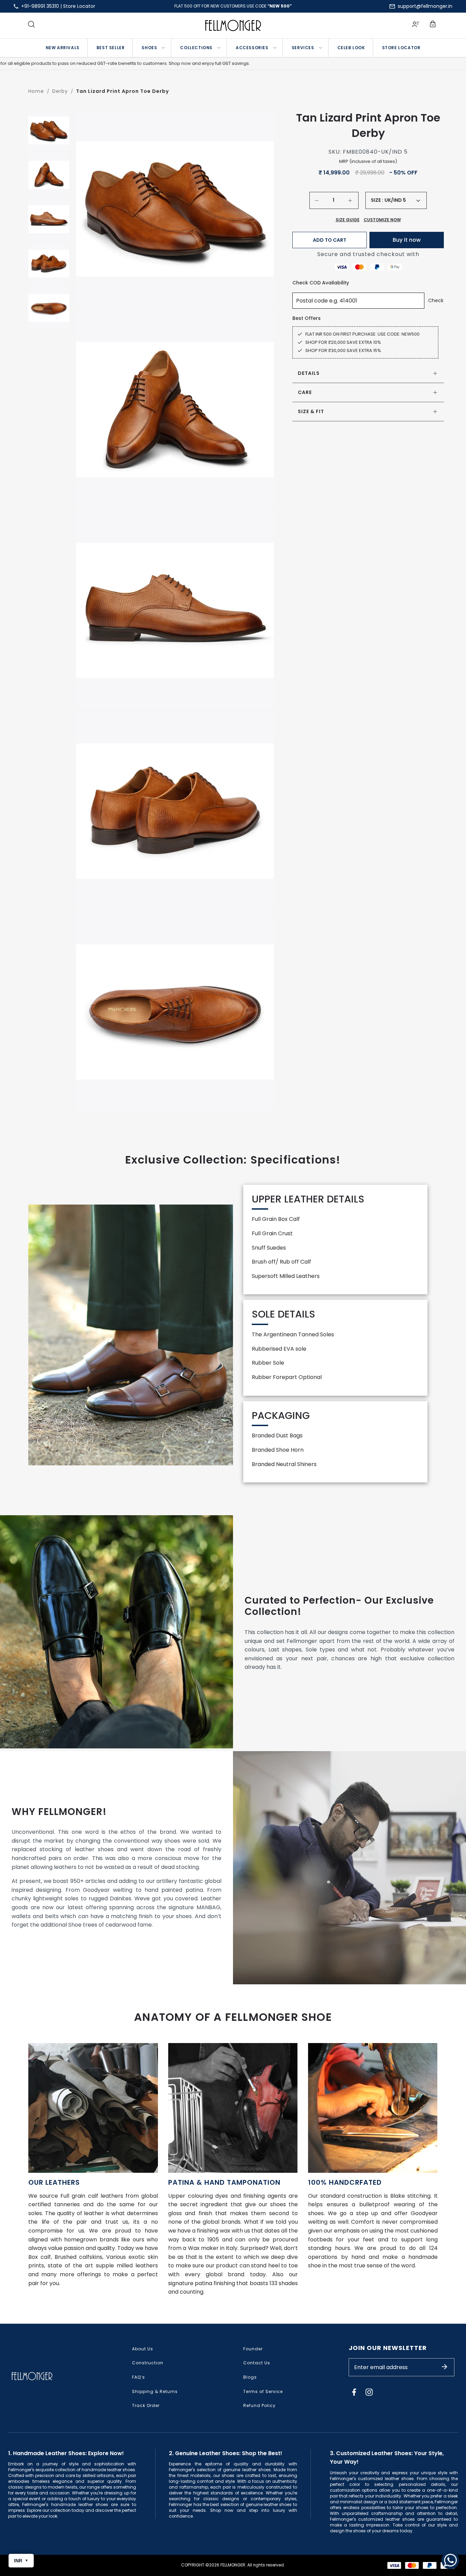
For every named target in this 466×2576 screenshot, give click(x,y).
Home (36, 91)
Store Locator (79, 6)
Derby (60, 91)
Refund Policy (259, 2405)
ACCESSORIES (252, 48)
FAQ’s (139, 2377)
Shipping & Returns (155, 2391)
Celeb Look (351, 48)
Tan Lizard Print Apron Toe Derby (122, 91)
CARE (305, 392)
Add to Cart (330, 240)
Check (436, 300)
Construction (148, 2363)
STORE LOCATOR (401, 48)
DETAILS (309, 373)
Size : (377, 200)
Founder (253, 2349)
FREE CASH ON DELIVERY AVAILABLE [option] (233, 6)
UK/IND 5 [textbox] (395, 200)
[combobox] (402, 200)
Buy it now (407, 240)
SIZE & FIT (311, 411)
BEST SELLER (111, 48)
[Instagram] (369, 2392)
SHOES (149, 48)
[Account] (416, 25)
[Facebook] (354, 2392)
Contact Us (257, 2363)
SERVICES (303, 48)
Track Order (146, 2405)
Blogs (250, 2377)
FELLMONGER (233, 2565)
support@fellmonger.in (425, 6)
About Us (143, 2349)
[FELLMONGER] (233, 25)
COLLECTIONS (196, 48)
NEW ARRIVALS (63, 48)
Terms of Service (263, 2391)
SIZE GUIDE (348, 220)
